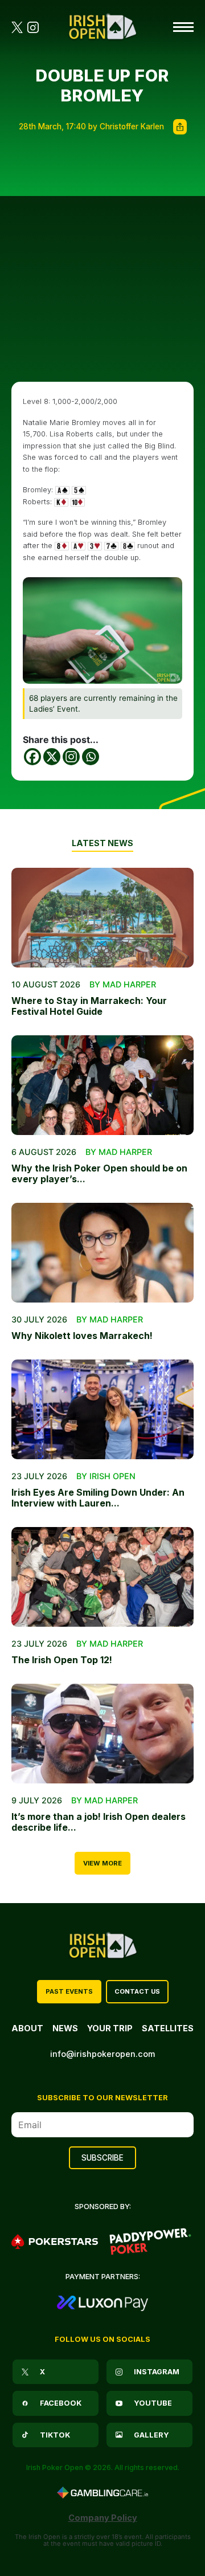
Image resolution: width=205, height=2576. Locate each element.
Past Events (69, 1991)
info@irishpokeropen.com (102, 2054)
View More (102, 1863)
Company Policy (103, 2518)
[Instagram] (71, 757)
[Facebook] (32, 757)
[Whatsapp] (91, 757)
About (27, 2028)
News (65, 2028)
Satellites (168, 2028)
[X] (52, 757)
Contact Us (137, 1991)
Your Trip (110, 2028)
